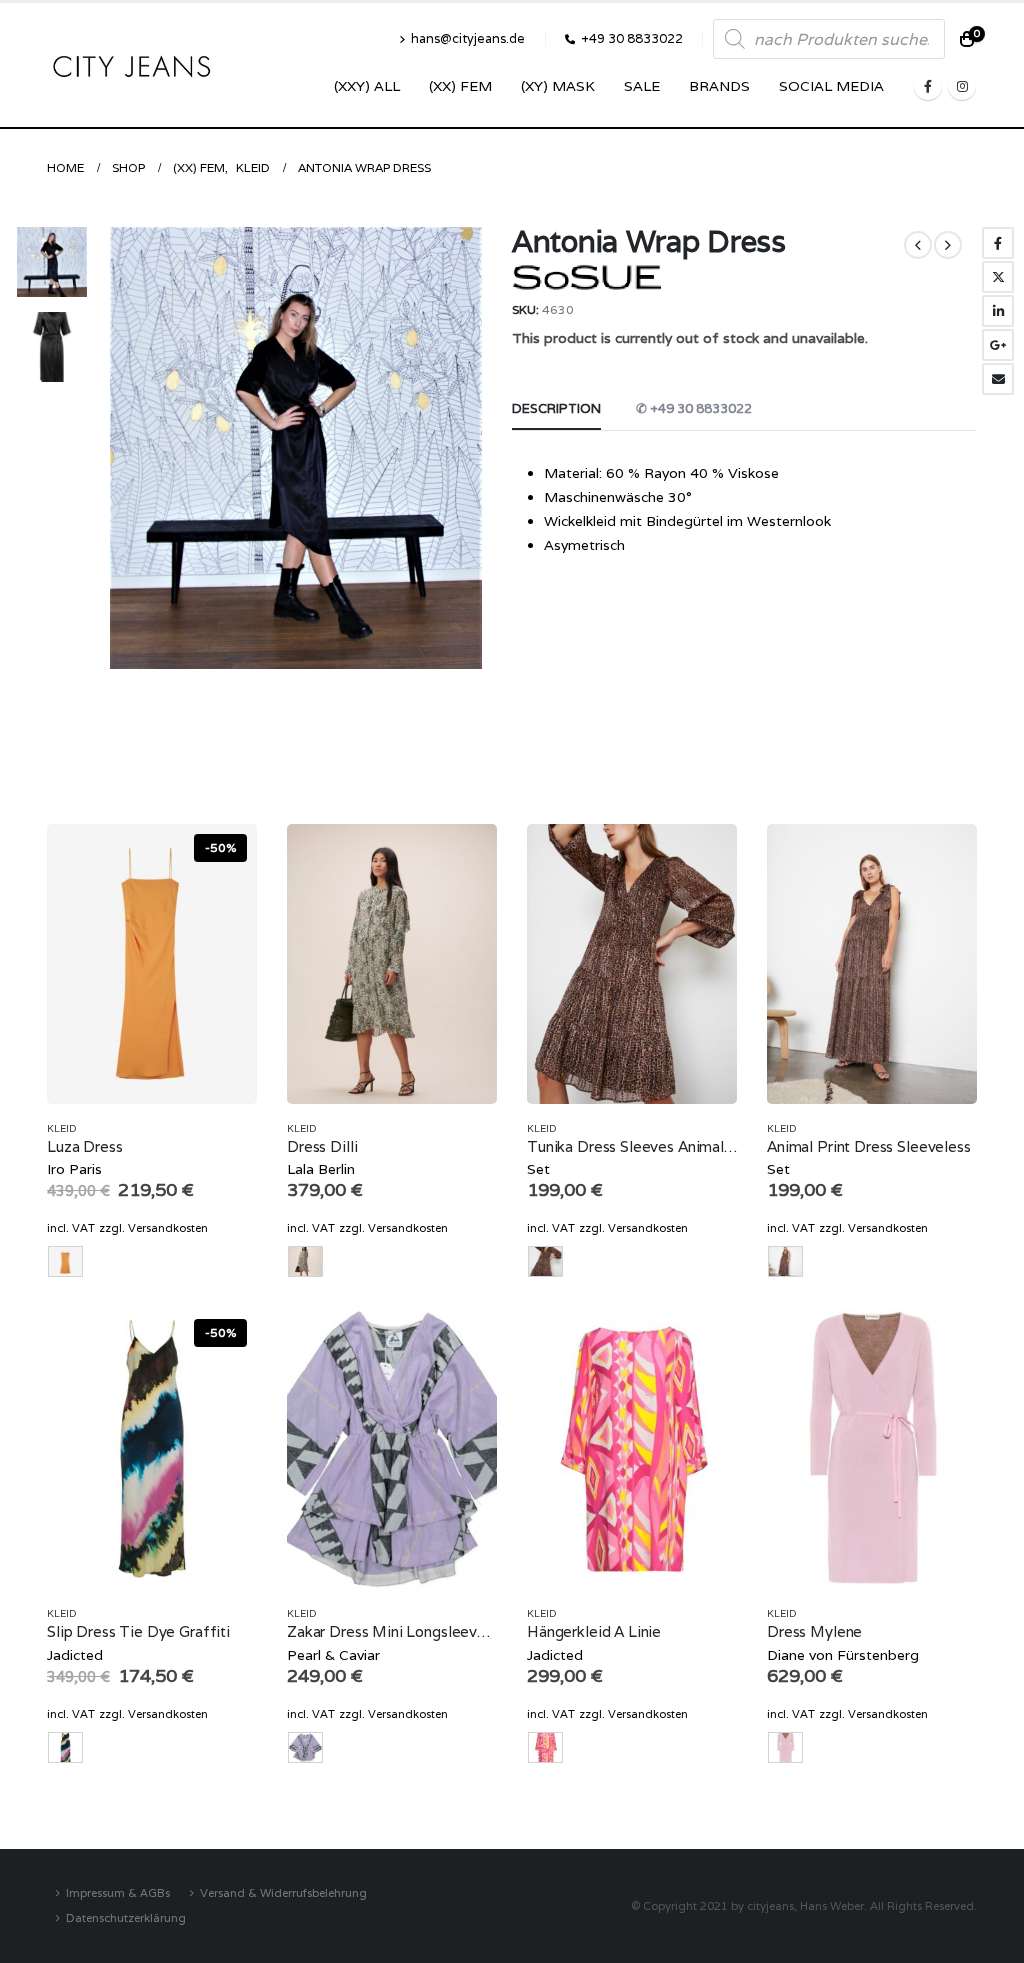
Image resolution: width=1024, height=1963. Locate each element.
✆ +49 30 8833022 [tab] (694, 408)
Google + (998, 345)
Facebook (998, 243)
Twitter (998, 277)
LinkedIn (998, 311)
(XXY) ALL (367, 86)
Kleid (62, 1128)
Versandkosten (168, 1228)
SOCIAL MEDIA (831, 86)
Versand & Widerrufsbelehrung (283, 1892)
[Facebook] (928, 86)
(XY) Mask (558, 86)
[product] (392, 964)
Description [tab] (556, 408)
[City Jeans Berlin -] (132, 65)
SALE (642, 86)
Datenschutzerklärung (126, 1917)
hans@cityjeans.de (468, 38)
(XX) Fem (460, 86)
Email (998, 379)
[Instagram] (962, 86)
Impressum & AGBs (118, 1892)
